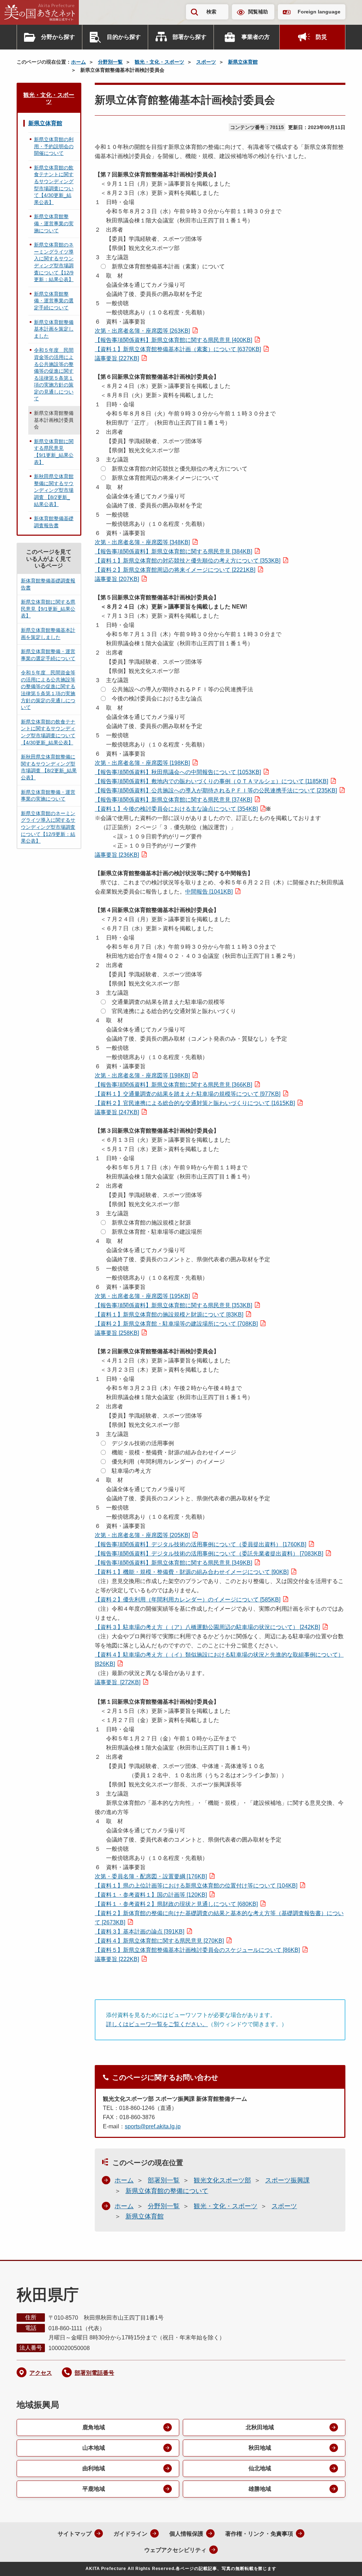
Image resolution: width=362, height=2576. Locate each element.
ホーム (78, 62)
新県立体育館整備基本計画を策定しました (54, 329)
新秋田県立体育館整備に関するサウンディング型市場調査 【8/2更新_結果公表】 (54, 490)
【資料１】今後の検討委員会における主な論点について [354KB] (176, 809)
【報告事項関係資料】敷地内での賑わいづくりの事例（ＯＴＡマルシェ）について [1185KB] (211, 781)
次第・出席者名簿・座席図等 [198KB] (142, 763)
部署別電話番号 (94, 2373)
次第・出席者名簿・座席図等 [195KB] (142, 1296)
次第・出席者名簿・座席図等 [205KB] (142, 1535)
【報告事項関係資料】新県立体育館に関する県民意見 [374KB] (173, 800)
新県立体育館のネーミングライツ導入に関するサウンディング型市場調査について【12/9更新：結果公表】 (54, 262)
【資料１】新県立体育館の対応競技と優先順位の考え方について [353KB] (188, 561)
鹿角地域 (94, 2427)
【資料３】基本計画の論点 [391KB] (139, 1932)
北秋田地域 (260, 2427)
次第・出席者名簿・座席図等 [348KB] (142, 542)
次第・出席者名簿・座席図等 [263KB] (142, 331)
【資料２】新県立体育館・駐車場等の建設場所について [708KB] (176, 1324)
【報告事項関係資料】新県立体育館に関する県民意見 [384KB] (173, 551)
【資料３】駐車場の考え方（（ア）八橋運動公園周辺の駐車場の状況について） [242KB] (207, 1627)
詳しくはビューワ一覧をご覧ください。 (157, 2024)
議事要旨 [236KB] (117, 855)
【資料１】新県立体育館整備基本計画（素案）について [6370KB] (178, 349)
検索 (211, 12)
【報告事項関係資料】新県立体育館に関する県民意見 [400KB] (173, 340)
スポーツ (206, 62)
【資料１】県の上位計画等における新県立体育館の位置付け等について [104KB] (196, 1886)
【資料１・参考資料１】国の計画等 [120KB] (151, 1895)
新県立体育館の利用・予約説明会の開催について (54, 146)
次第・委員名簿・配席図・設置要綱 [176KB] (151, 1876)
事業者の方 (256, 37)
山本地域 (94, 2448)
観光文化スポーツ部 (222, 2180)
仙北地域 (260, 2468)
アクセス (41, 2373)
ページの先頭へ (343, 2561)
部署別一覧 (164, 2180)
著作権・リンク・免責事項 (259, 2534)
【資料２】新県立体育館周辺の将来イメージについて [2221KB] (175, 570)
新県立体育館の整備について (167, 2191)
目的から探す (124, 37)
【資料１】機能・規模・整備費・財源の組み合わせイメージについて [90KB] (192, 1572)
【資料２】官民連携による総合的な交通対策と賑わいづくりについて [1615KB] (195, 1103)
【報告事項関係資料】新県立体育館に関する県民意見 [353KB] (173, 1305)
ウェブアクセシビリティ (175, 2550)
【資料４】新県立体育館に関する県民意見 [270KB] (159, 1941)
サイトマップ (75, 2534)
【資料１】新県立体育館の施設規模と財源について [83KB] (169, 1315)
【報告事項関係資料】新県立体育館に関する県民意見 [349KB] (173, 1563)
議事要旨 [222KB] (117, 1959)
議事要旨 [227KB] (117, 358)
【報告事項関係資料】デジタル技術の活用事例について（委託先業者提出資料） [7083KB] (209, 1554)
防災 (321, 37)
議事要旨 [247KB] (117, 1112)
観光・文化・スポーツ (159, 62)
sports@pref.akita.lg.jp (153, 2126)
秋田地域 (260, 2448)
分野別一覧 (110, 62)
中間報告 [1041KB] (209, 892)
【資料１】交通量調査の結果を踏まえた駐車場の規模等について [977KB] (188, 1094)
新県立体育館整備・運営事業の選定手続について (54, 301)
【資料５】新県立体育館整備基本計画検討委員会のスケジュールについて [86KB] (197, 1950)
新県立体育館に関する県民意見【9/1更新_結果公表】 (54, 452)
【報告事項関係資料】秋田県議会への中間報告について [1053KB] (178, 772)
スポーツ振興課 (287, 2180)
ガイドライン (130, 2534)
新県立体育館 (243, 62)
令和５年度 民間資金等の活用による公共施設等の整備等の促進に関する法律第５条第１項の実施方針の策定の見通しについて (54, 374)
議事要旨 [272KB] (118, 1682)
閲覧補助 (258, 12)
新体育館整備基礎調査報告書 (54, 522)
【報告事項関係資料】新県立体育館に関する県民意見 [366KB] (173, 1085)
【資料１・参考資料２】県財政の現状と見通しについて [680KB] (176, 1904)
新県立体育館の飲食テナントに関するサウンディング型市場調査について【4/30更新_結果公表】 (54, 185)
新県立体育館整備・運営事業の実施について (54, 223)
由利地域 (94, 2468)
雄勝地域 (260, 2489)
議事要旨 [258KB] (117, 1333)
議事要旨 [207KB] (117, 579)
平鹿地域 (94, 2489)
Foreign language (319, 12)
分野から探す (58, 37)
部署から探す (189, 37)
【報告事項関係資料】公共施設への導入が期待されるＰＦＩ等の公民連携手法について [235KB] (216, 790)
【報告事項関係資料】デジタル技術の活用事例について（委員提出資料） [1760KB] (200, 1544)
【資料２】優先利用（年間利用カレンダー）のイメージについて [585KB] (188, 1600)
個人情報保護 (186, 2534)
